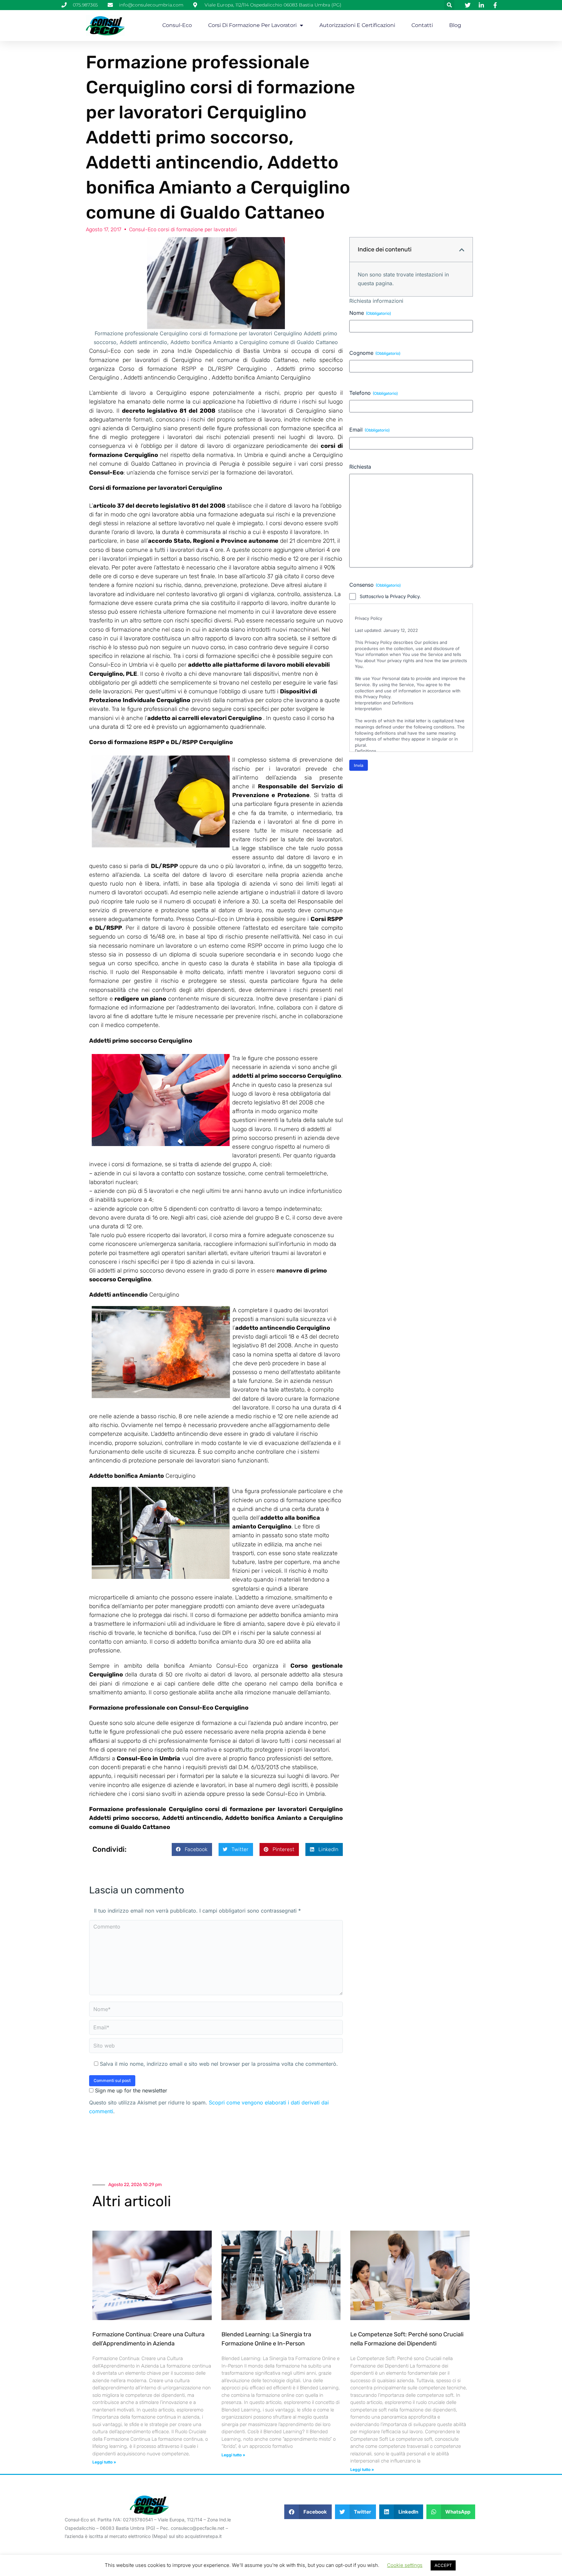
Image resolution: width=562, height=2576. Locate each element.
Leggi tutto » (104, 2462)
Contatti (422, 25)
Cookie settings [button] (405, 2565)
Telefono (374, 393)
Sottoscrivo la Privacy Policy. (390, 596)
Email (369, 430)
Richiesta (360, 467)
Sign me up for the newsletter (130, 2090)
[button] (449, 5)
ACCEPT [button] (443, 2565)
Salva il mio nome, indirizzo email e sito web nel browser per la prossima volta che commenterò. (219, 2064)
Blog (455, 25)
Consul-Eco (177, 25)
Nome (370, 313)
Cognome (375, 353)
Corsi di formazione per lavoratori (252, 25)
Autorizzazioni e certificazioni (357, 25)
